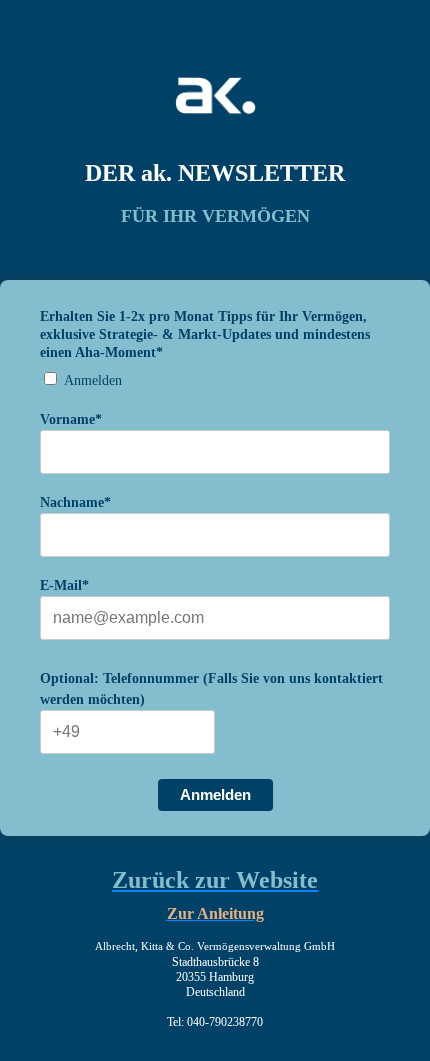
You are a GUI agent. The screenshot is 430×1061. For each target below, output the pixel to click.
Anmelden (93, 380)
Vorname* (71, 419)
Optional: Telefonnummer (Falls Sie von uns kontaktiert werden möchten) (211, 689)
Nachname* (75, 502)
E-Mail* (64, 585)
